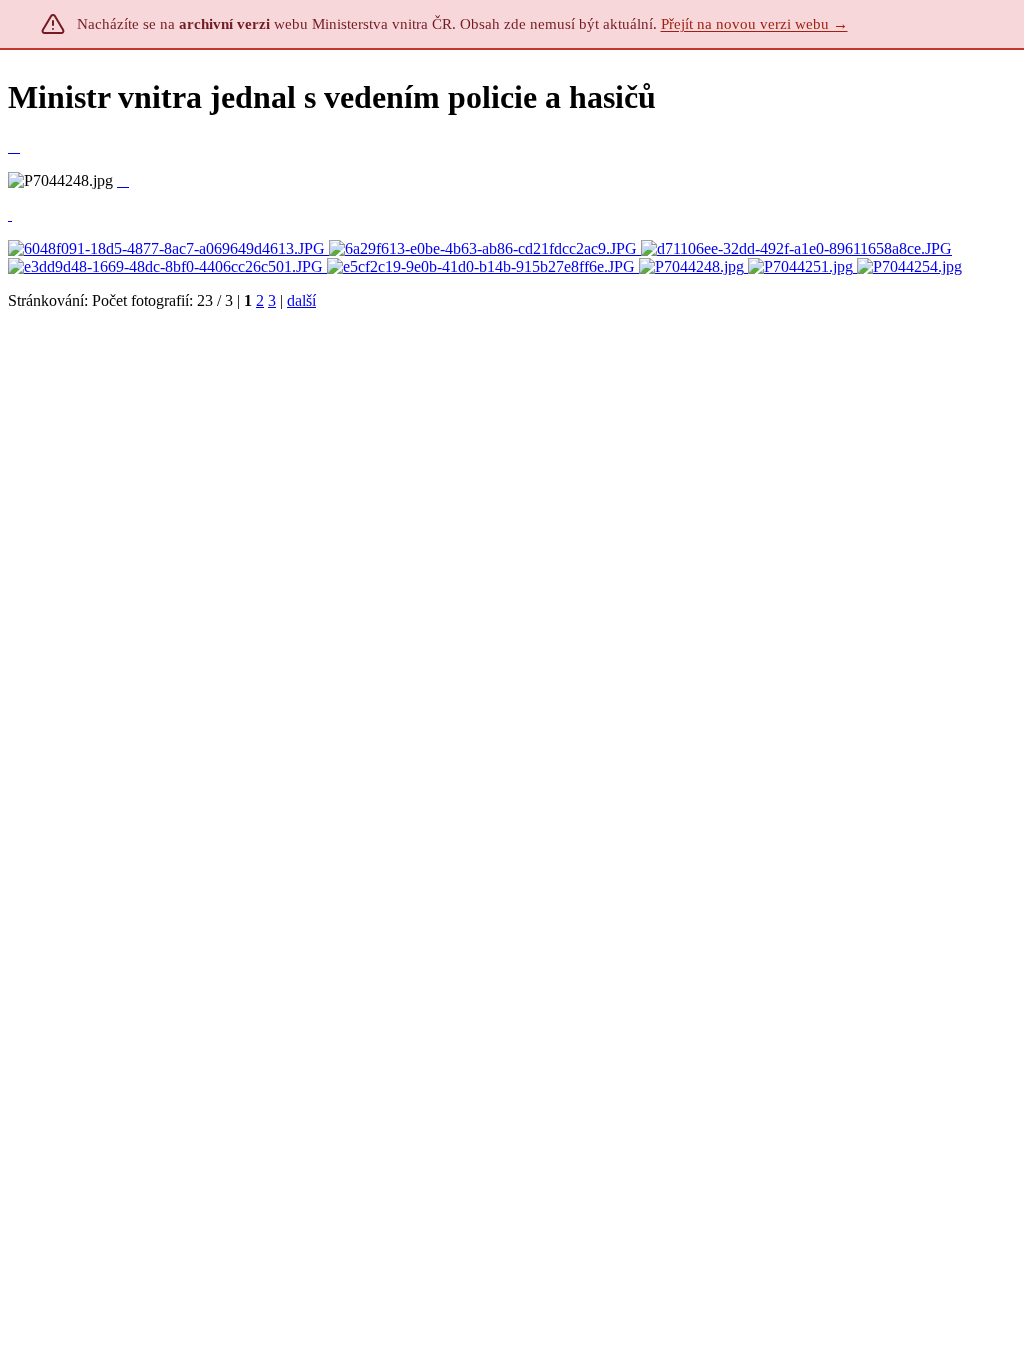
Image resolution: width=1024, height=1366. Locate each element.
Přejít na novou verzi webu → (754, 24)
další (301, 300)
